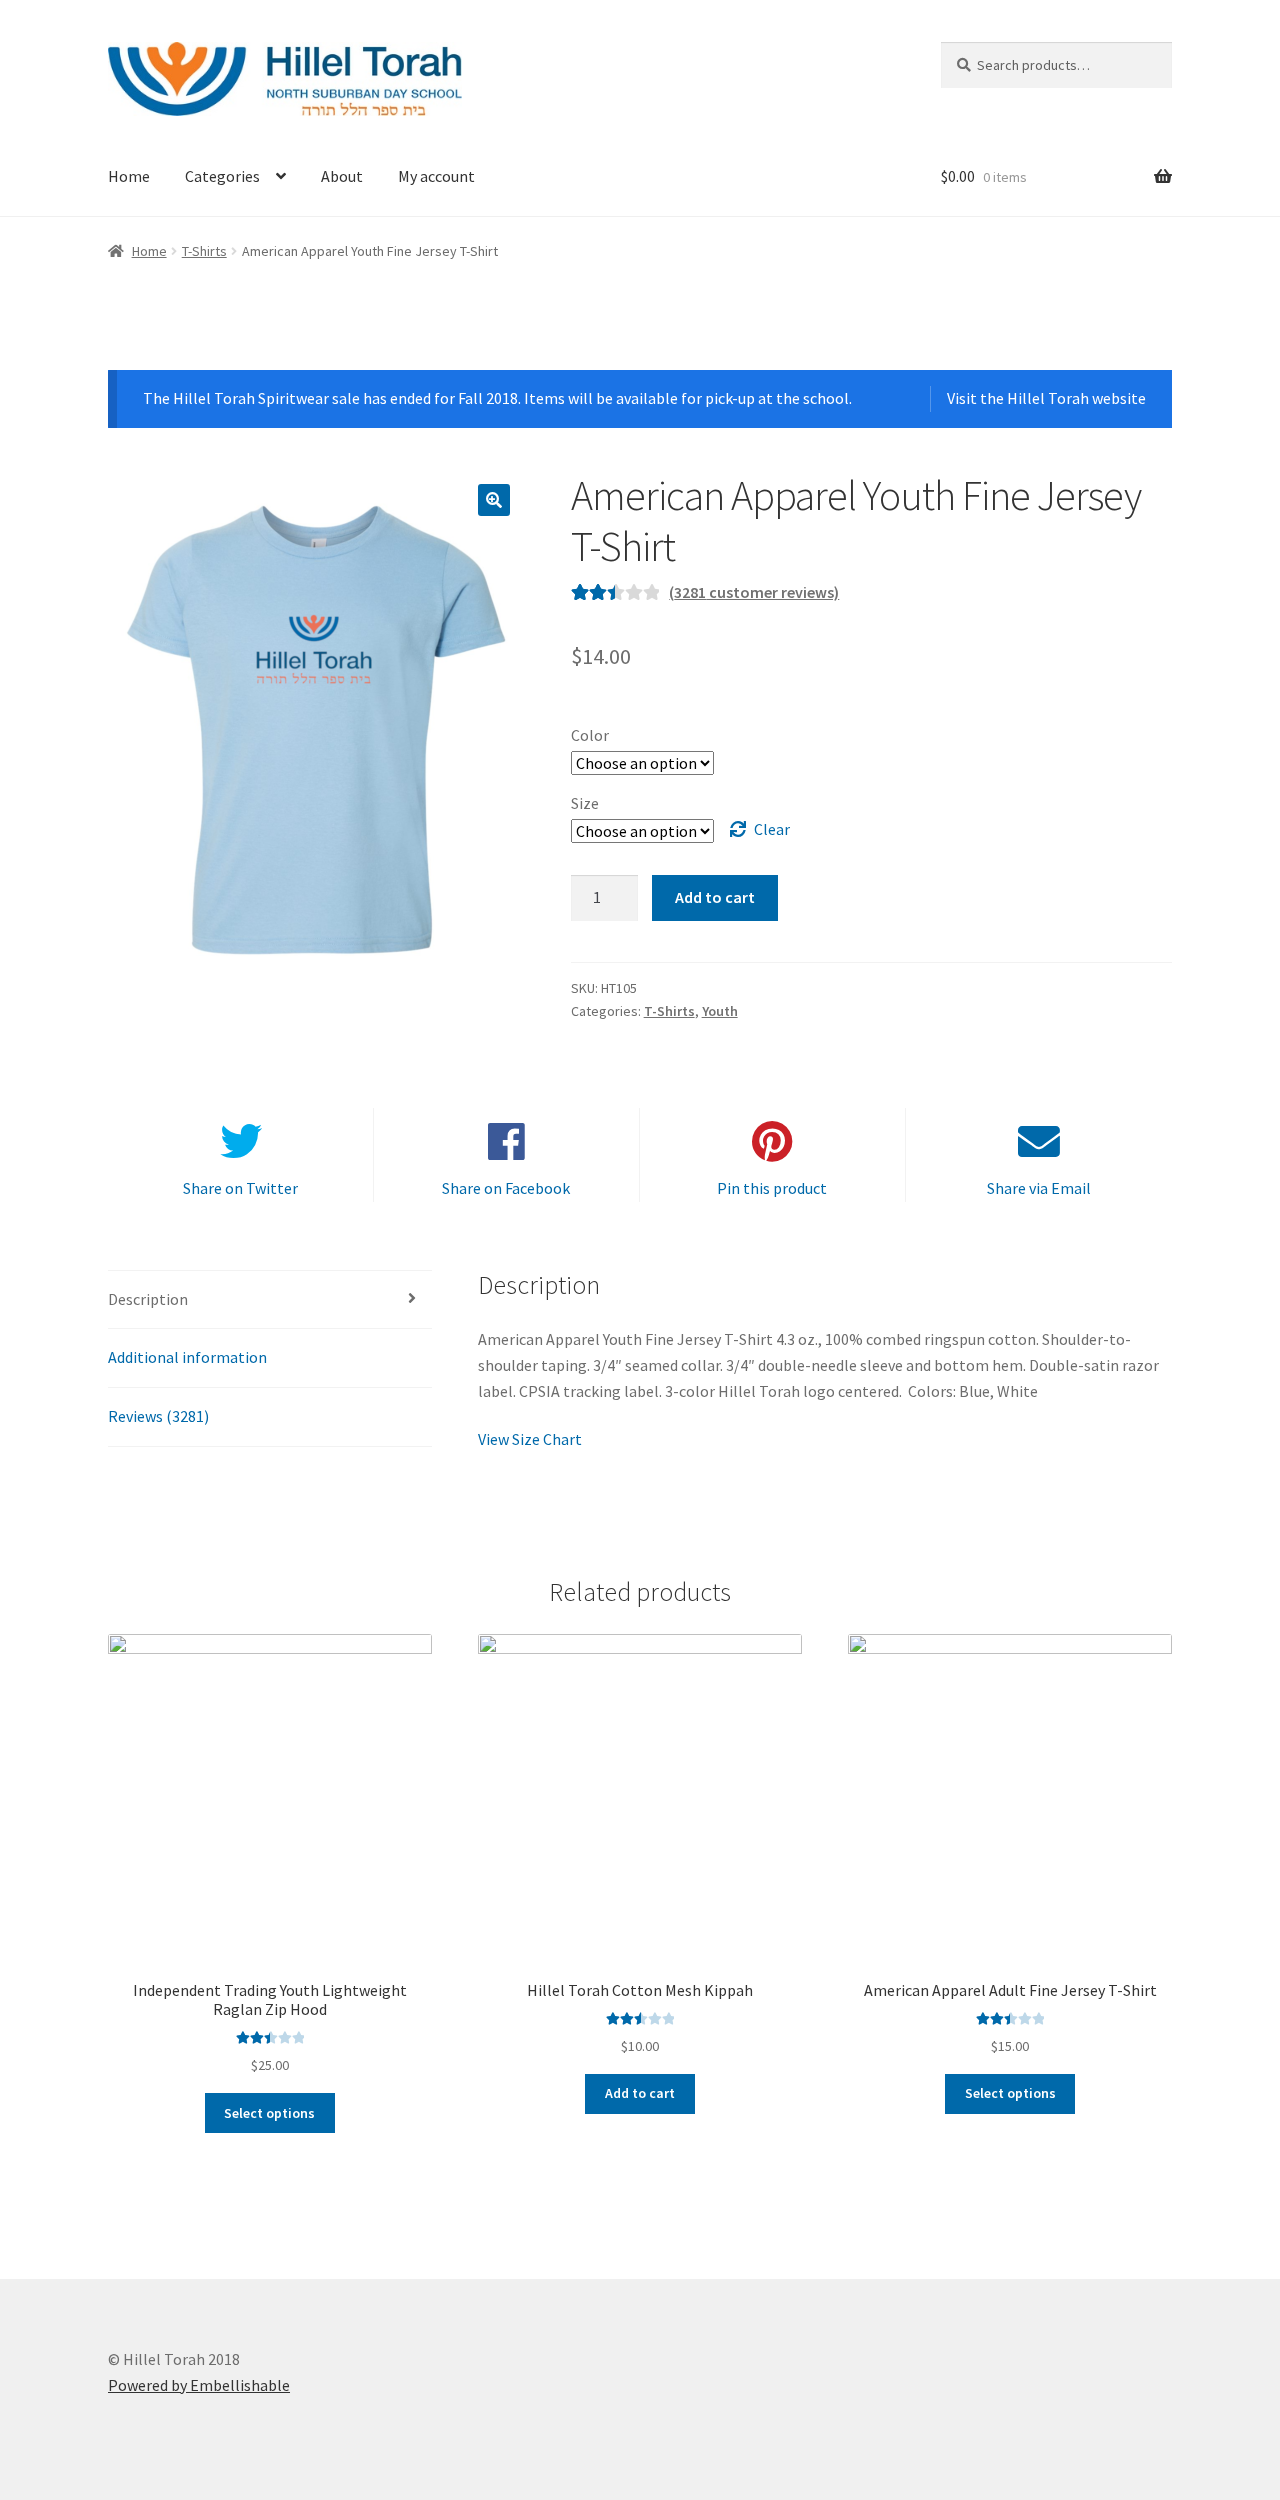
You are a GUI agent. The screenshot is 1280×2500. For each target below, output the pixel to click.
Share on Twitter (240, 1188)
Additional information (187, 1357)
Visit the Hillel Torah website (1046, 398)
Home (129, 176)
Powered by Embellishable (199, 2385)
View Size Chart (530, 1439)
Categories (222, 176)
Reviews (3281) (158, 1416)
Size (585, 803)
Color (590, 735)
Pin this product (772, 1188)
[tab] (270, 1300)
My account (436, 176)
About (342, 176)
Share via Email (1039, 1188)
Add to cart (715, 897)
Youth (720, 1011)
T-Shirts (204, 251)
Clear (772, 829)
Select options (269, 2113)
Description (148, 1299)
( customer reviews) (754, 592)
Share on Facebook (506, 1188)
